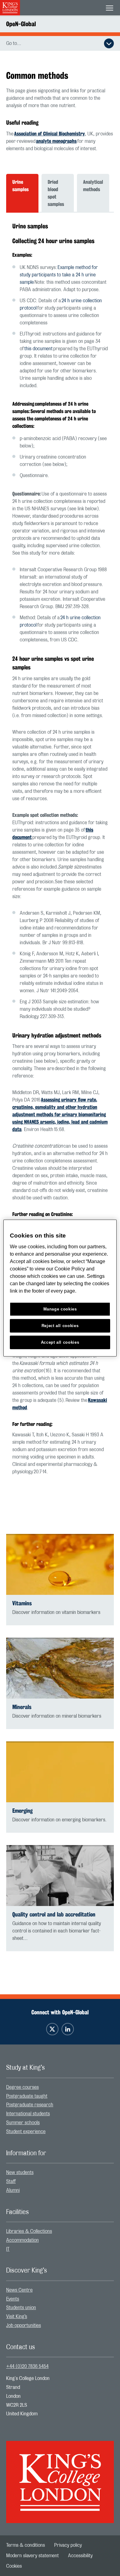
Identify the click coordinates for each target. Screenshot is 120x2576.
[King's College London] (60, 2477)
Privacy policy (68, 2545)
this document (38, 349)
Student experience (26, 2132)
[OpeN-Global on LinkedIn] (68, 2029)
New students (20, 2173)
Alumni (13, 2190)
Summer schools (23, 2123)
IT (8, 2249)
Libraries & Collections (29, 2231)
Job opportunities (24, 2325)
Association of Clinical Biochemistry (50, 134)
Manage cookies (60, 1309)
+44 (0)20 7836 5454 (27, 2366)
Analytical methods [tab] (93, 186)
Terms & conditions (26, 2545)
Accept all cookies (60, 1342)
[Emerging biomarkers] (60, 1772)
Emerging (22, 1811)
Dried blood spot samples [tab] (56, 193)
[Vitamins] (60, 1564)
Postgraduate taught (27, 2096)
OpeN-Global (21, 24)
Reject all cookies (60, 1325)
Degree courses (22, 2087)
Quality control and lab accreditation (54, 1914)
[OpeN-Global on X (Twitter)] (52, 2029)
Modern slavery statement (32, 2556)
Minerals (22, 1707)
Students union (21, 2308)
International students (28, 2114)
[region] (60, 1288)
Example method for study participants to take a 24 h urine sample (59, 275)
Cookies (14, 2566)
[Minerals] (60, 1668)
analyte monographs (56, 141)
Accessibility (80, 2556)
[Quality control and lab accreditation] (60, 1876)
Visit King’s (17, 2317)
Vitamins (22, 1603)
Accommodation (22, 2240)
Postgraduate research (30, 2105)
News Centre (19, 2290)
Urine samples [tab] (20, 186)
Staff (11, 2181)
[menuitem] (60, 2087)
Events (13, 2299)
